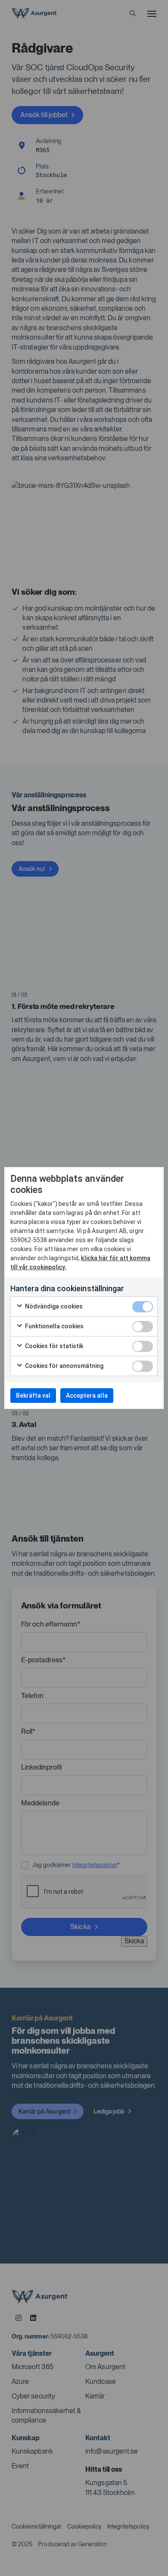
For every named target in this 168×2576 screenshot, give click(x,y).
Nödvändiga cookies (53, 1306)
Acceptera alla (87, 1396)
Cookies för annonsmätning (64, 1366)
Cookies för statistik (54, 1346)
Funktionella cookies (54, 1326)
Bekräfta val (33, 1396)
